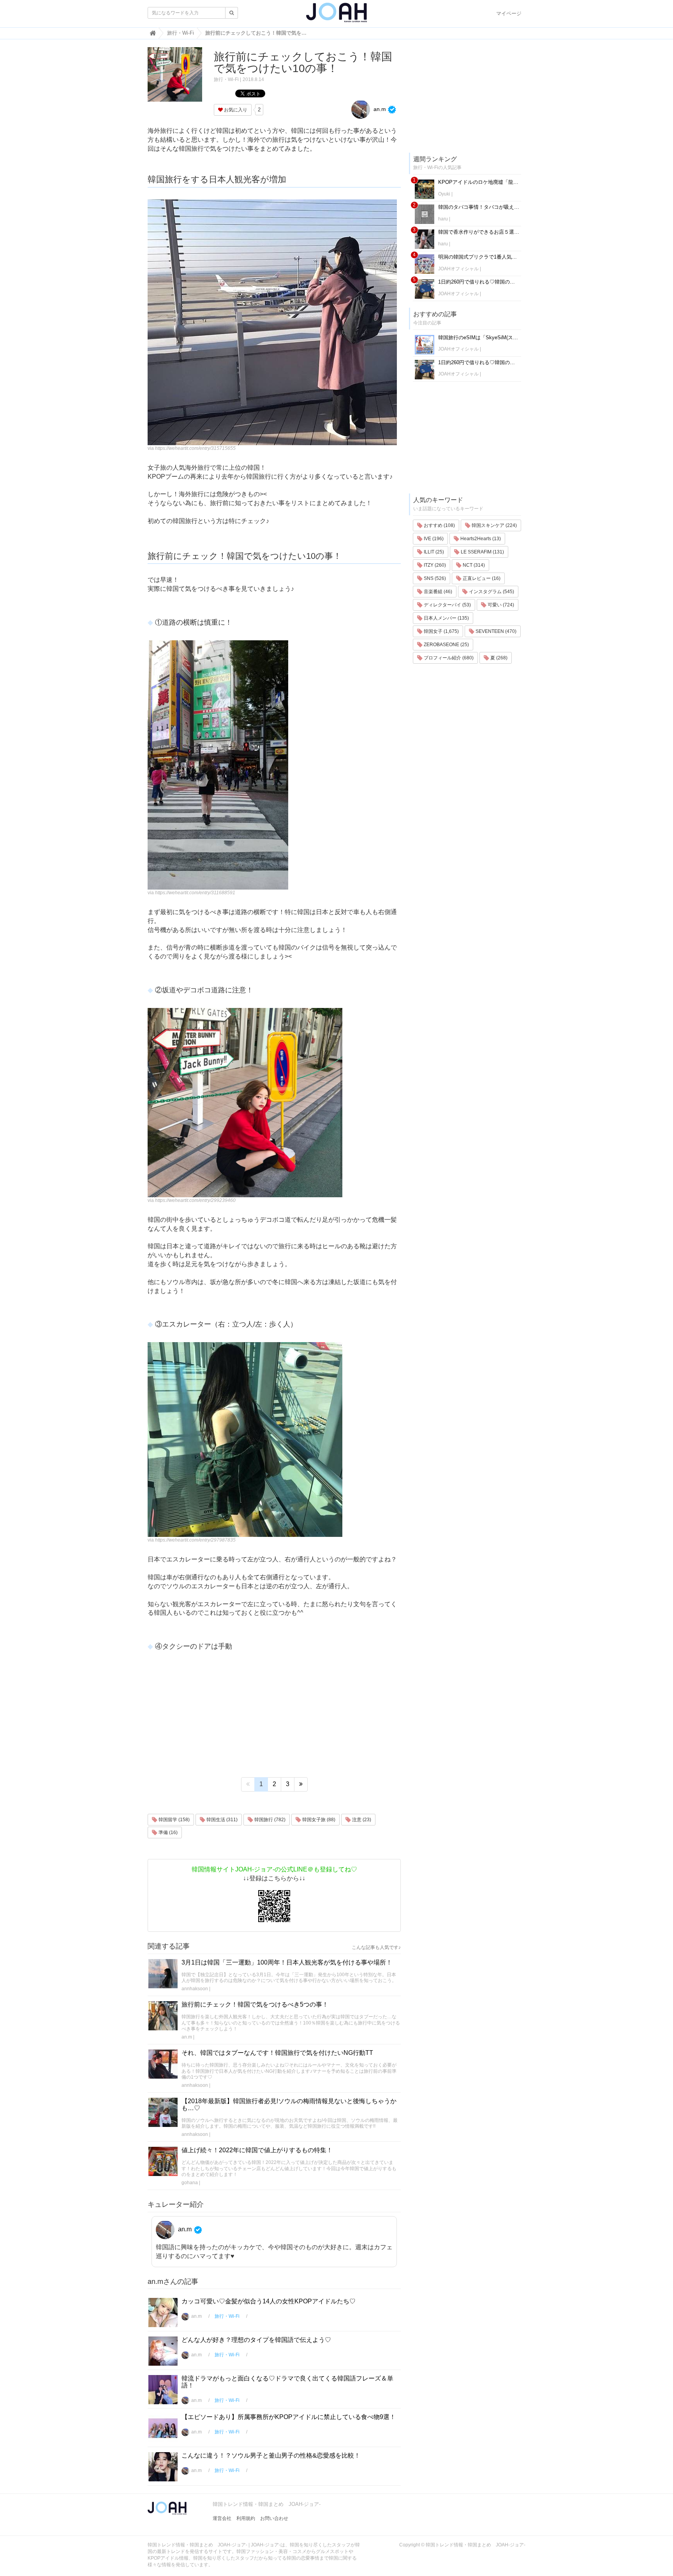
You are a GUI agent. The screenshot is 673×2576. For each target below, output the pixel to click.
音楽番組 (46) (437, 592)
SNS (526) (434, 578)
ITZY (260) (434, 565)
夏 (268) (498, 658)
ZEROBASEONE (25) (446, 645)
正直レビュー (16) (481, 578)
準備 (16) (167, 1832)
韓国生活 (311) (221, 1820)
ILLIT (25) (433, 552)
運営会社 (222, 2518)
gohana (190, 2183)
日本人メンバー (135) (446, 618)
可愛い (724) (500, 605)
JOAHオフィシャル (458, 269)
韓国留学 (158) (174, 1820)
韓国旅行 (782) (269, 1820)
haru (443, 219)
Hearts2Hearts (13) (480, 539)
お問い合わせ (274, 2518)
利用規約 (246, 2518)
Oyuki (444, 194)
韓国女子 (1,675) (441, 631)
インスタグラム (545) (491, 592)
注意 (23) (361, 1820)
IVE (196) (433, 539)
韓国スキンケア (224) (494, 525)
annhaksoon (195, 1989)
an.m (379, 109)
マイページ (509, 13)
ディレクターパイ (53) (447, 605)
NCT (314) (473, 565)
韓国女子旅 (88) (318, 1820)
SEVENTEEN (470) (495, 631)
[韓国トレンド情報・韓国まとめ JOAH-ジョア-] (336, 16)
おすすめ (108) (439, 525)
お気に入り (235, 110)
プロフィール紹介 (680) (448, 658)
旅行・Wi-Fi (226, 79)
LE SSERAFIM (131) (482, 552)
